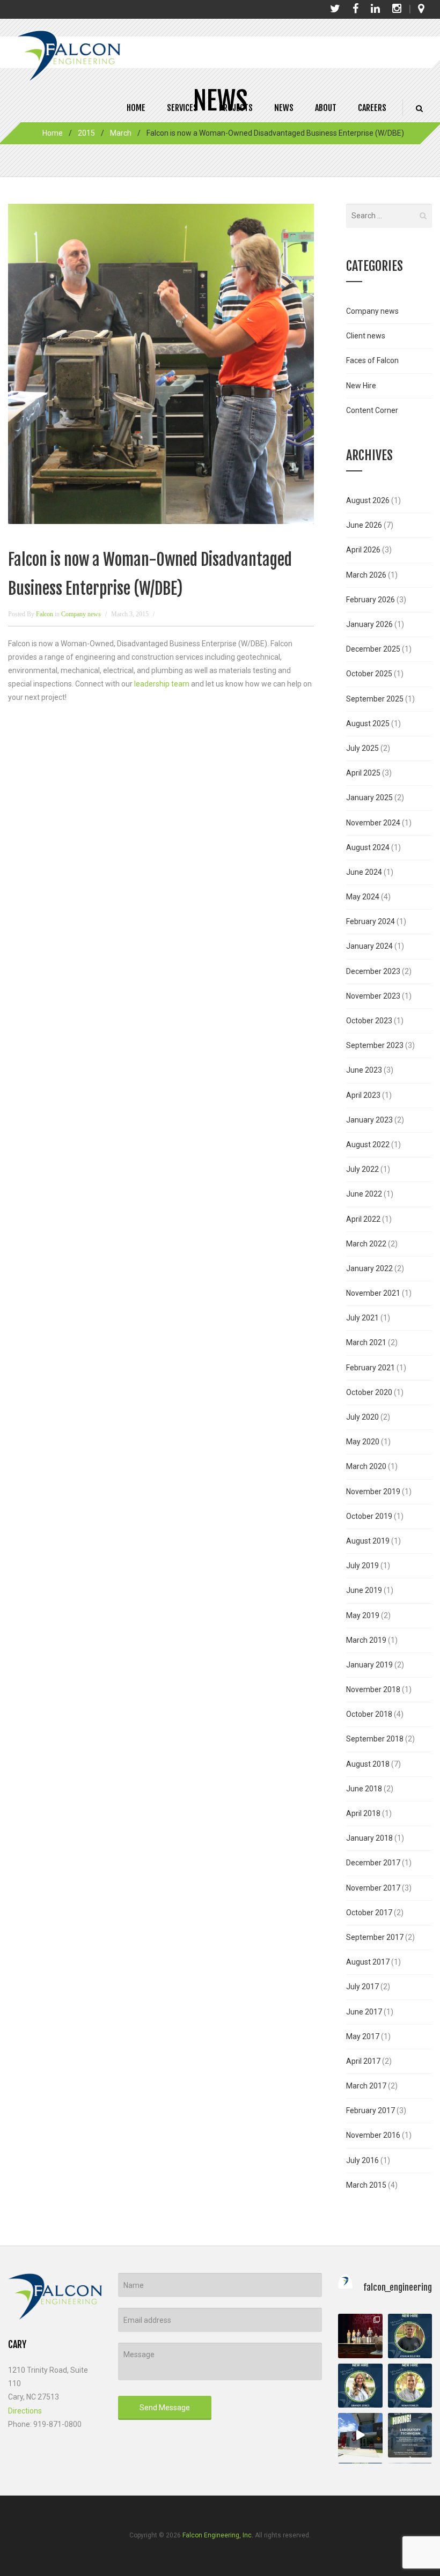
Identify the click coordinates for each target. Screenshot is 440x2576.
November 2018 (373, 1689)
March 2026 (366, 575)
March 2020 (366, 1466)
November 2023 (373, 996)
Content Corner (372, 410)
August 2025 (368, 724)
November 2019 (373, 1492)
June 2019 (364, 1590)
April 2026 (363, 550)
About (326, 108)
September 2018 (375, 1739)
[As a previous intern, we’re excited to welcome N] (410, 2386)
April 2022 (363, 1219)
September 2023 (375, 1045)
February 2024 (371, 921)
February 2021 (371, 1368)
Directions (25, 2411)
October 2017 (369, 1913)
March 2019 (366, 1640)
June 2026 (364, 525)
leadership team (162, 684)
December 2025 (373, 649)
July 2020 (362, 1417)
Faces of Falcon (372, 360)
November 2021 (373, 1293)
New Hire (361, 386)
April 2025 (363, 773)
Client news (366, 336)
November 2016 (373, 2135)
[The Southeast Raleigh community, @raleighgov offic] (360, 2435)
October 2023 (369, 1021)
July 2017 (362, 1987)
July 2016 (362, 2160)
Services (182, 108)
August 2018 (368, 1764)
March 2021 (366, 1342)
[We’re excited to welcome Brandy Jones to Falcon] (360, 2386)
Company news (81, 614)
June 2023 (364, 1070)
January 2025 (369, 798)
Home (136, 108)
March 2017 (366, 2086)
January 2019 (369, 1665)
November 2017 (373, 1888)
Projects (236, 108)
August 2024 (368, 847)
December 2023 (373, 971)
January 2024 (369, 946)
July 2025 (362, 748)
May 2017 (363, 2036)
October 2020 (369, 1392)
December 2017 (373, 1863)
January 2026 (369, 624)
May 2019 (363, 1615)
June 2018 (364, 1789)
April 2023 (363, 1095)
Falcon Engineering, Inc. (218, 2535)
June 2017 (364, 2012)
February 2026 (371, 600)
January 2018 (369, 1838)
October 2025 (369, 674)
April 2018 (363, 1813)
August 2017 (368, 1962)
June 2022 (364, 1194)
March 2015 (366, 2185)
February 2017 (371, 2110)
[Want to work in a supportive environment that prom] (410, 2435)
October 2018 (369, 1714)
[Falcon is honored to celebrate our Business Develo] (360, 2336)
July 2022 (362, 1169)
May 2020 (363, 1442)
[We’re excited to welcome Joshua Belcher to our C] (410, 2336)
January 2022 (369, 1268)
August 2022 (368, 1145)
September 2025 (375, 699)
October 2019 (369, 1516)
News (284, 108)
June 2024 (364, 872)
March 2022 (366, 1244)
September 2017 (375, 1937)
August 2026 (368, 500)
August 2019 (368, 1541)
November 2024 (373, 823)
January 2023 (369, 1120)
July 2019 (362, 1566)
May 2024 (363, 897)
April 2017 (363, 2061)
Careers (372, 108)
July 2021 (362, 1318)
